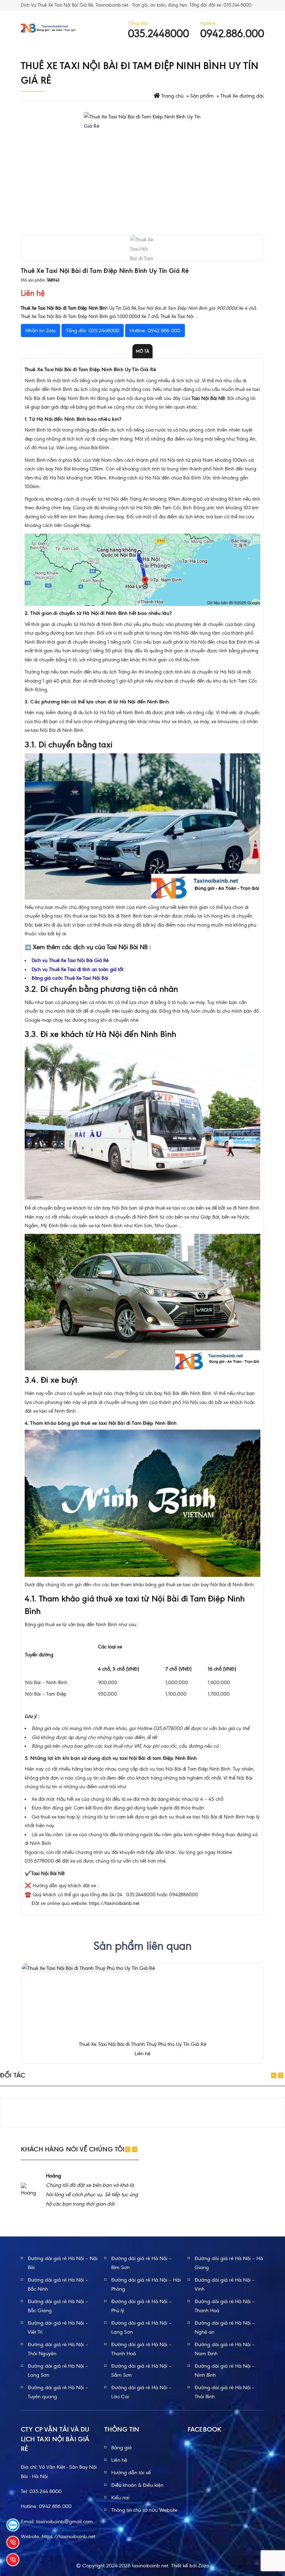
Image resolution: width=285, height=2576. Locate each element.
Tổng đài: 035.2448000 (93, 331)
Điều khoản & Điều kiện (137, 2485)
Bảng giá (121, 2448)
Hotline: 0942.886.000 (155, 331)
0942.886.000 (55, 2506)
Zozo (203, 2566)
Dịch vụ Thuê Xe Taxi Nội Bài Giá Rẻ (70, 960)
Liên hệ (119, 2460)
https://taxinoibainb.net (114, 1903)
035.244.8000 (46, 2491)
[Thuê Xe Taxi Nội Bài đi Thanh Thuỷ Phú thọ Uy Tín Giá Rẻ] (88, 1968)
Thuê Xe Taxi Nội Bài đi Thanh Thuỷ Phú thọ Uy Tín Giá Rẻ (143, 2044)
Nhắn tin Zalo (40, 331)
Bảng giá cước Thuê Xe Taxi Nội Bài (70, 978)
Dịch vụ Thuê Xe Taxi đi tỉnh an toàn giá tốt (78, 969)
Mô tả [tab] (142, 351)
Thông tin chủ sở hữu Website (144, 2510)
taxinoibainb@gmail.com (64, 2521)
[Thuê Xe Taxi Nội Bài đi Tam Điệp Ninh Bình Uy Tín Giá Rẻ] (142, 171)
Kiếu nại (120, 2498)
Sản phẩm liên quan (142, 1946)
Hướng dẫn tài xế (131, 2473)
